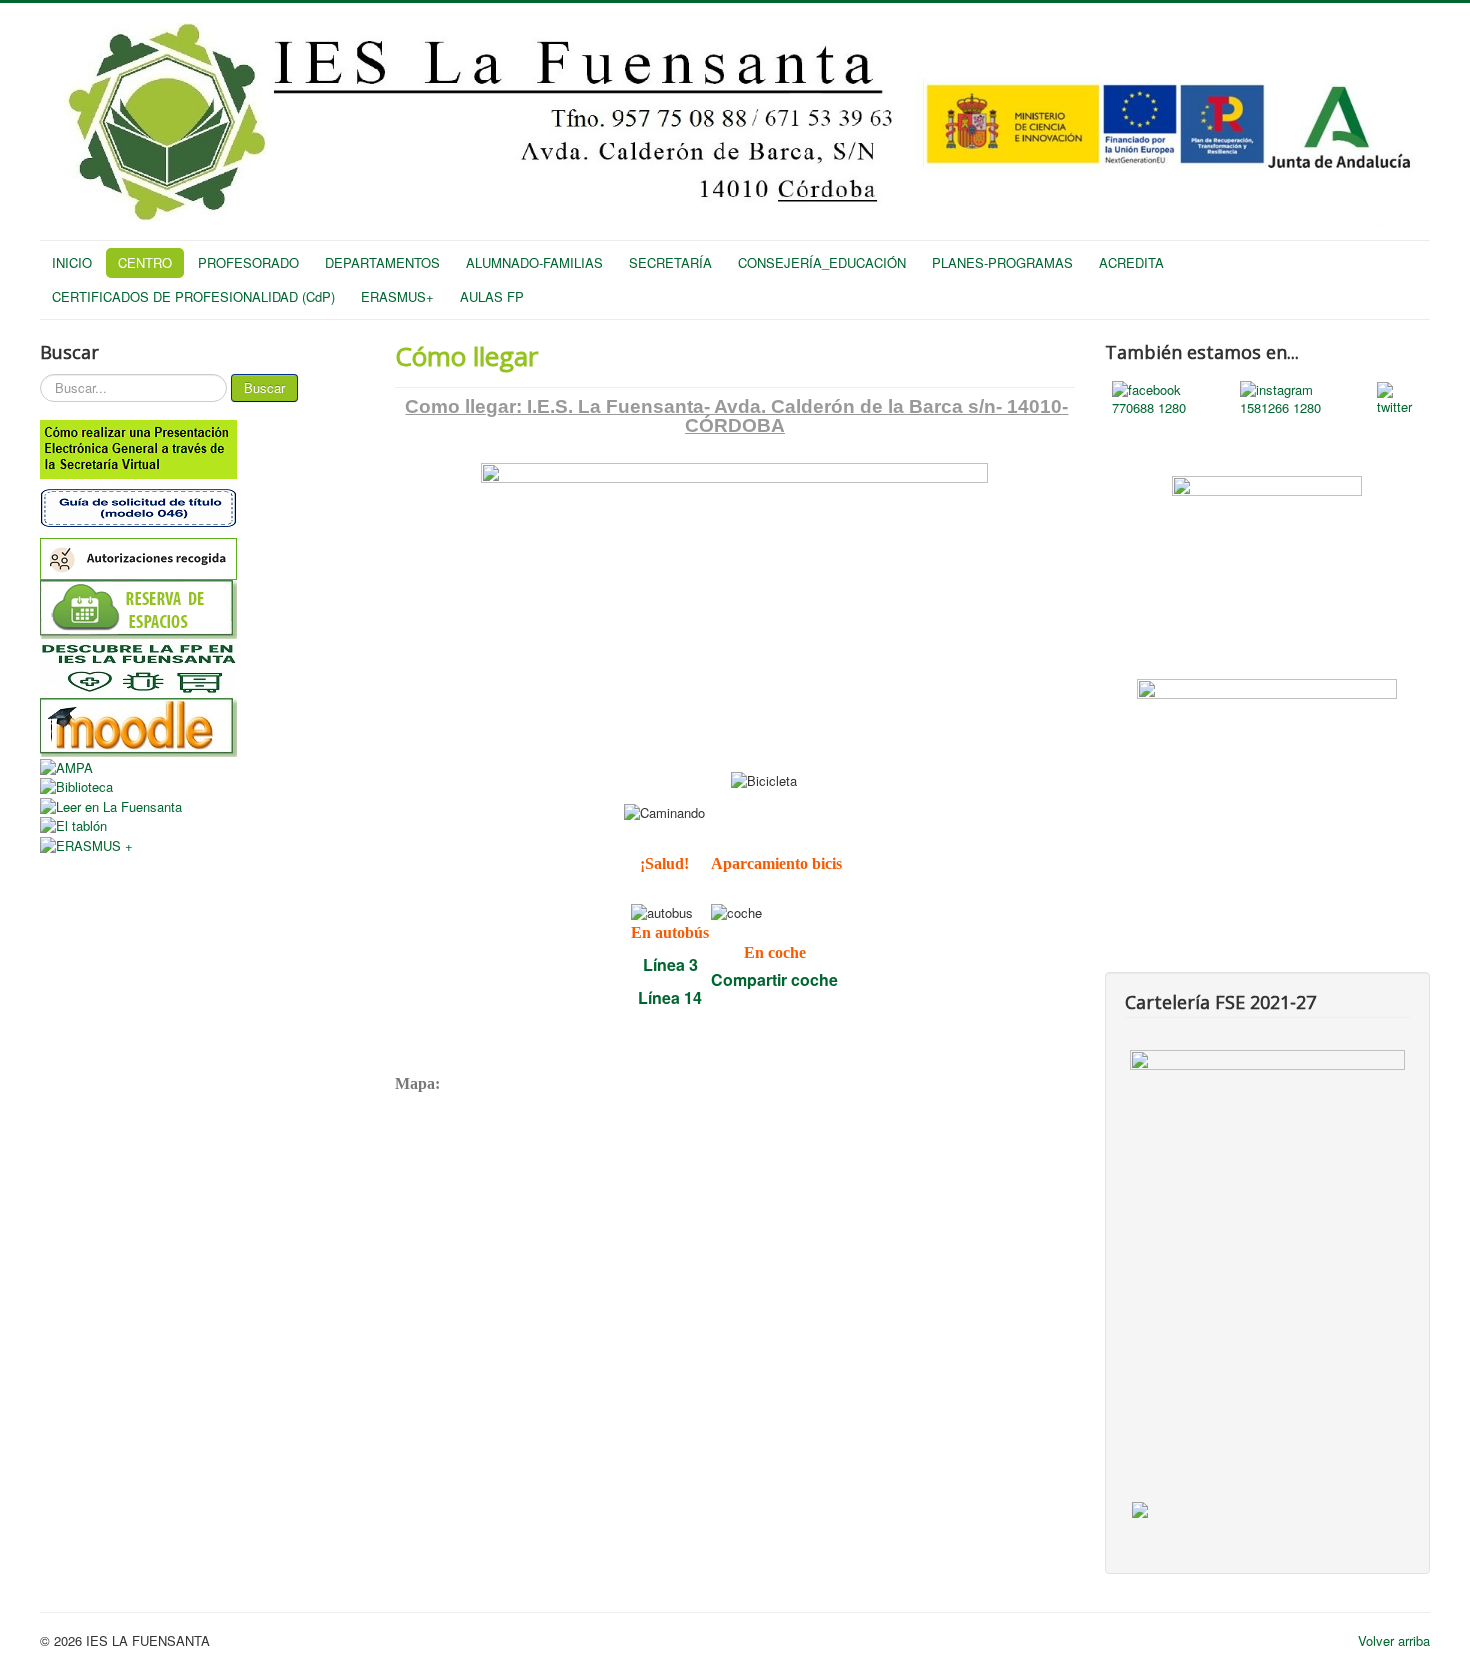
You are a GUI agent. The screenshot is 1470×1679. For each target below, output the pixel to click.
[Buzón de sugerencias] (1267, 546)
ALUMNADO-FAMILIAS (534, 262)
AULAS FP (492, 296)
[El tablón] (202, 826)
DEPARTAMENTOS (382, 262)
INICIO (72, 262)
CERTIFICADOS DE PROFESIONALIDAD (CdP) (193, 296)
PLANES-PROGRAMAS (1002, 262)
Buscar (264, 387)
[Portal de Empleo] (1267, 740)
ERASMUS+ (397, 296)
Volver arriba (1394, 1640)
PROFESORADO (248, 262)
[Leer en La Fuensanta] (202, 806)
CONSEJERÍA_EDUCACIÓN (822, 262)
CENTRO (145, 262)
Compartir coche (774, 979)
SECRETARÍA (670, 262)
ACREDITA (1131, 262)
